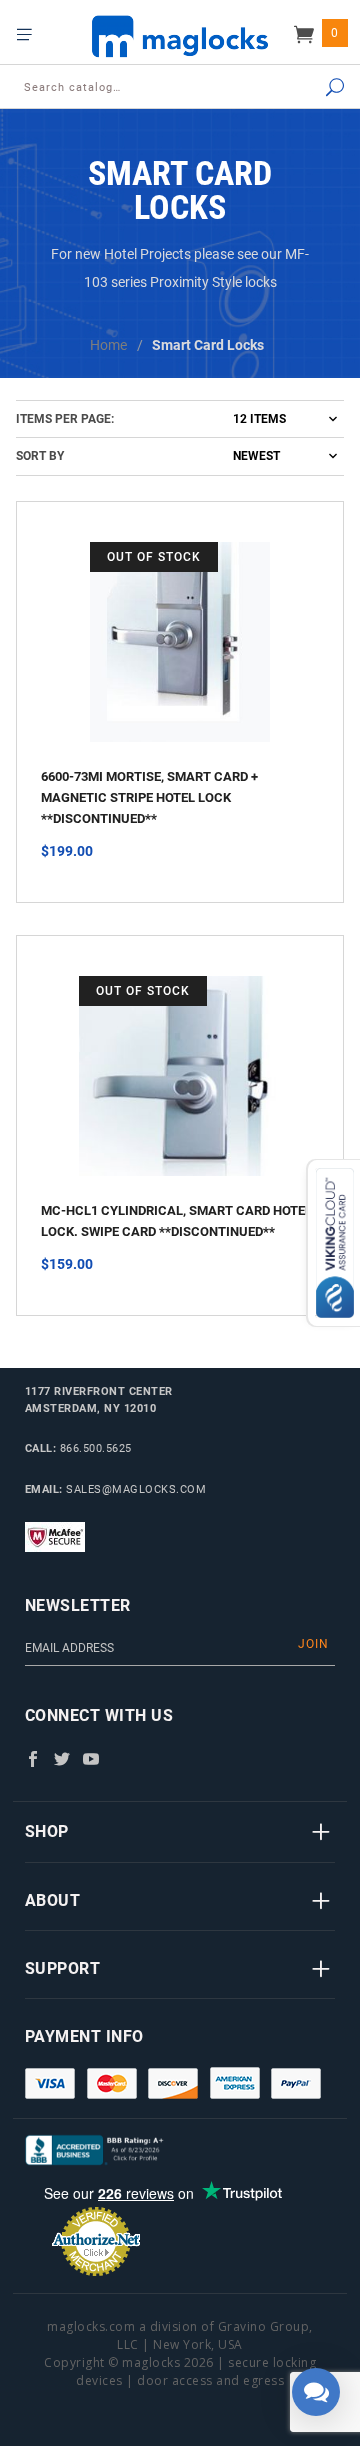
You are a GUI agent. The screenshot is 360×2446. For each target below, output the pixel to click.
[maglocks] (180, 35)
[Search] (316, 88)
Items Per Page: (65, 419)
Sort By (40, 456)
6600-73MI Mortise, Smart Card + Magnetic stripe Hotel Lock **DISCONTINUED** (149, 797)
